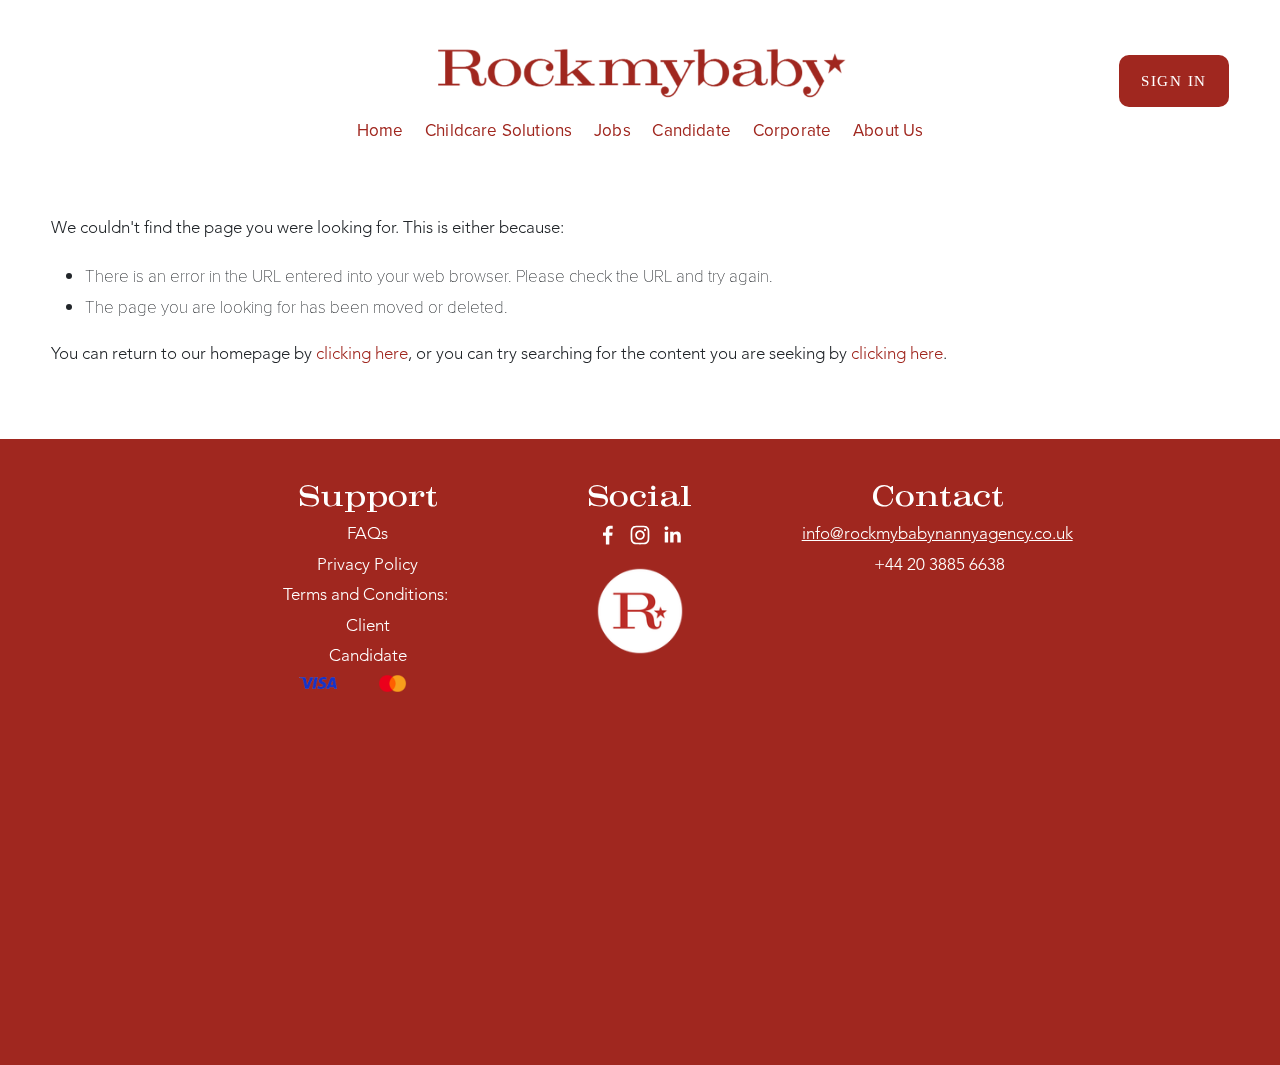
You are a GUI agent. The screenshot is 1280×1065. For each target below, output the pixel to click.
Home (380, 130)
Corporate (792, 130)
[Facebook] (608, 535)
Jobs (612, 130)
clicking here (362, 354)
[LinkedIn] (672, 535)
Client (368, 626)
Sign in (1174, 80)
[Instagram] (640, 535)
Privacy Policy (367, 565)
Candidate (691, 130)
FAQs (367, 534)
